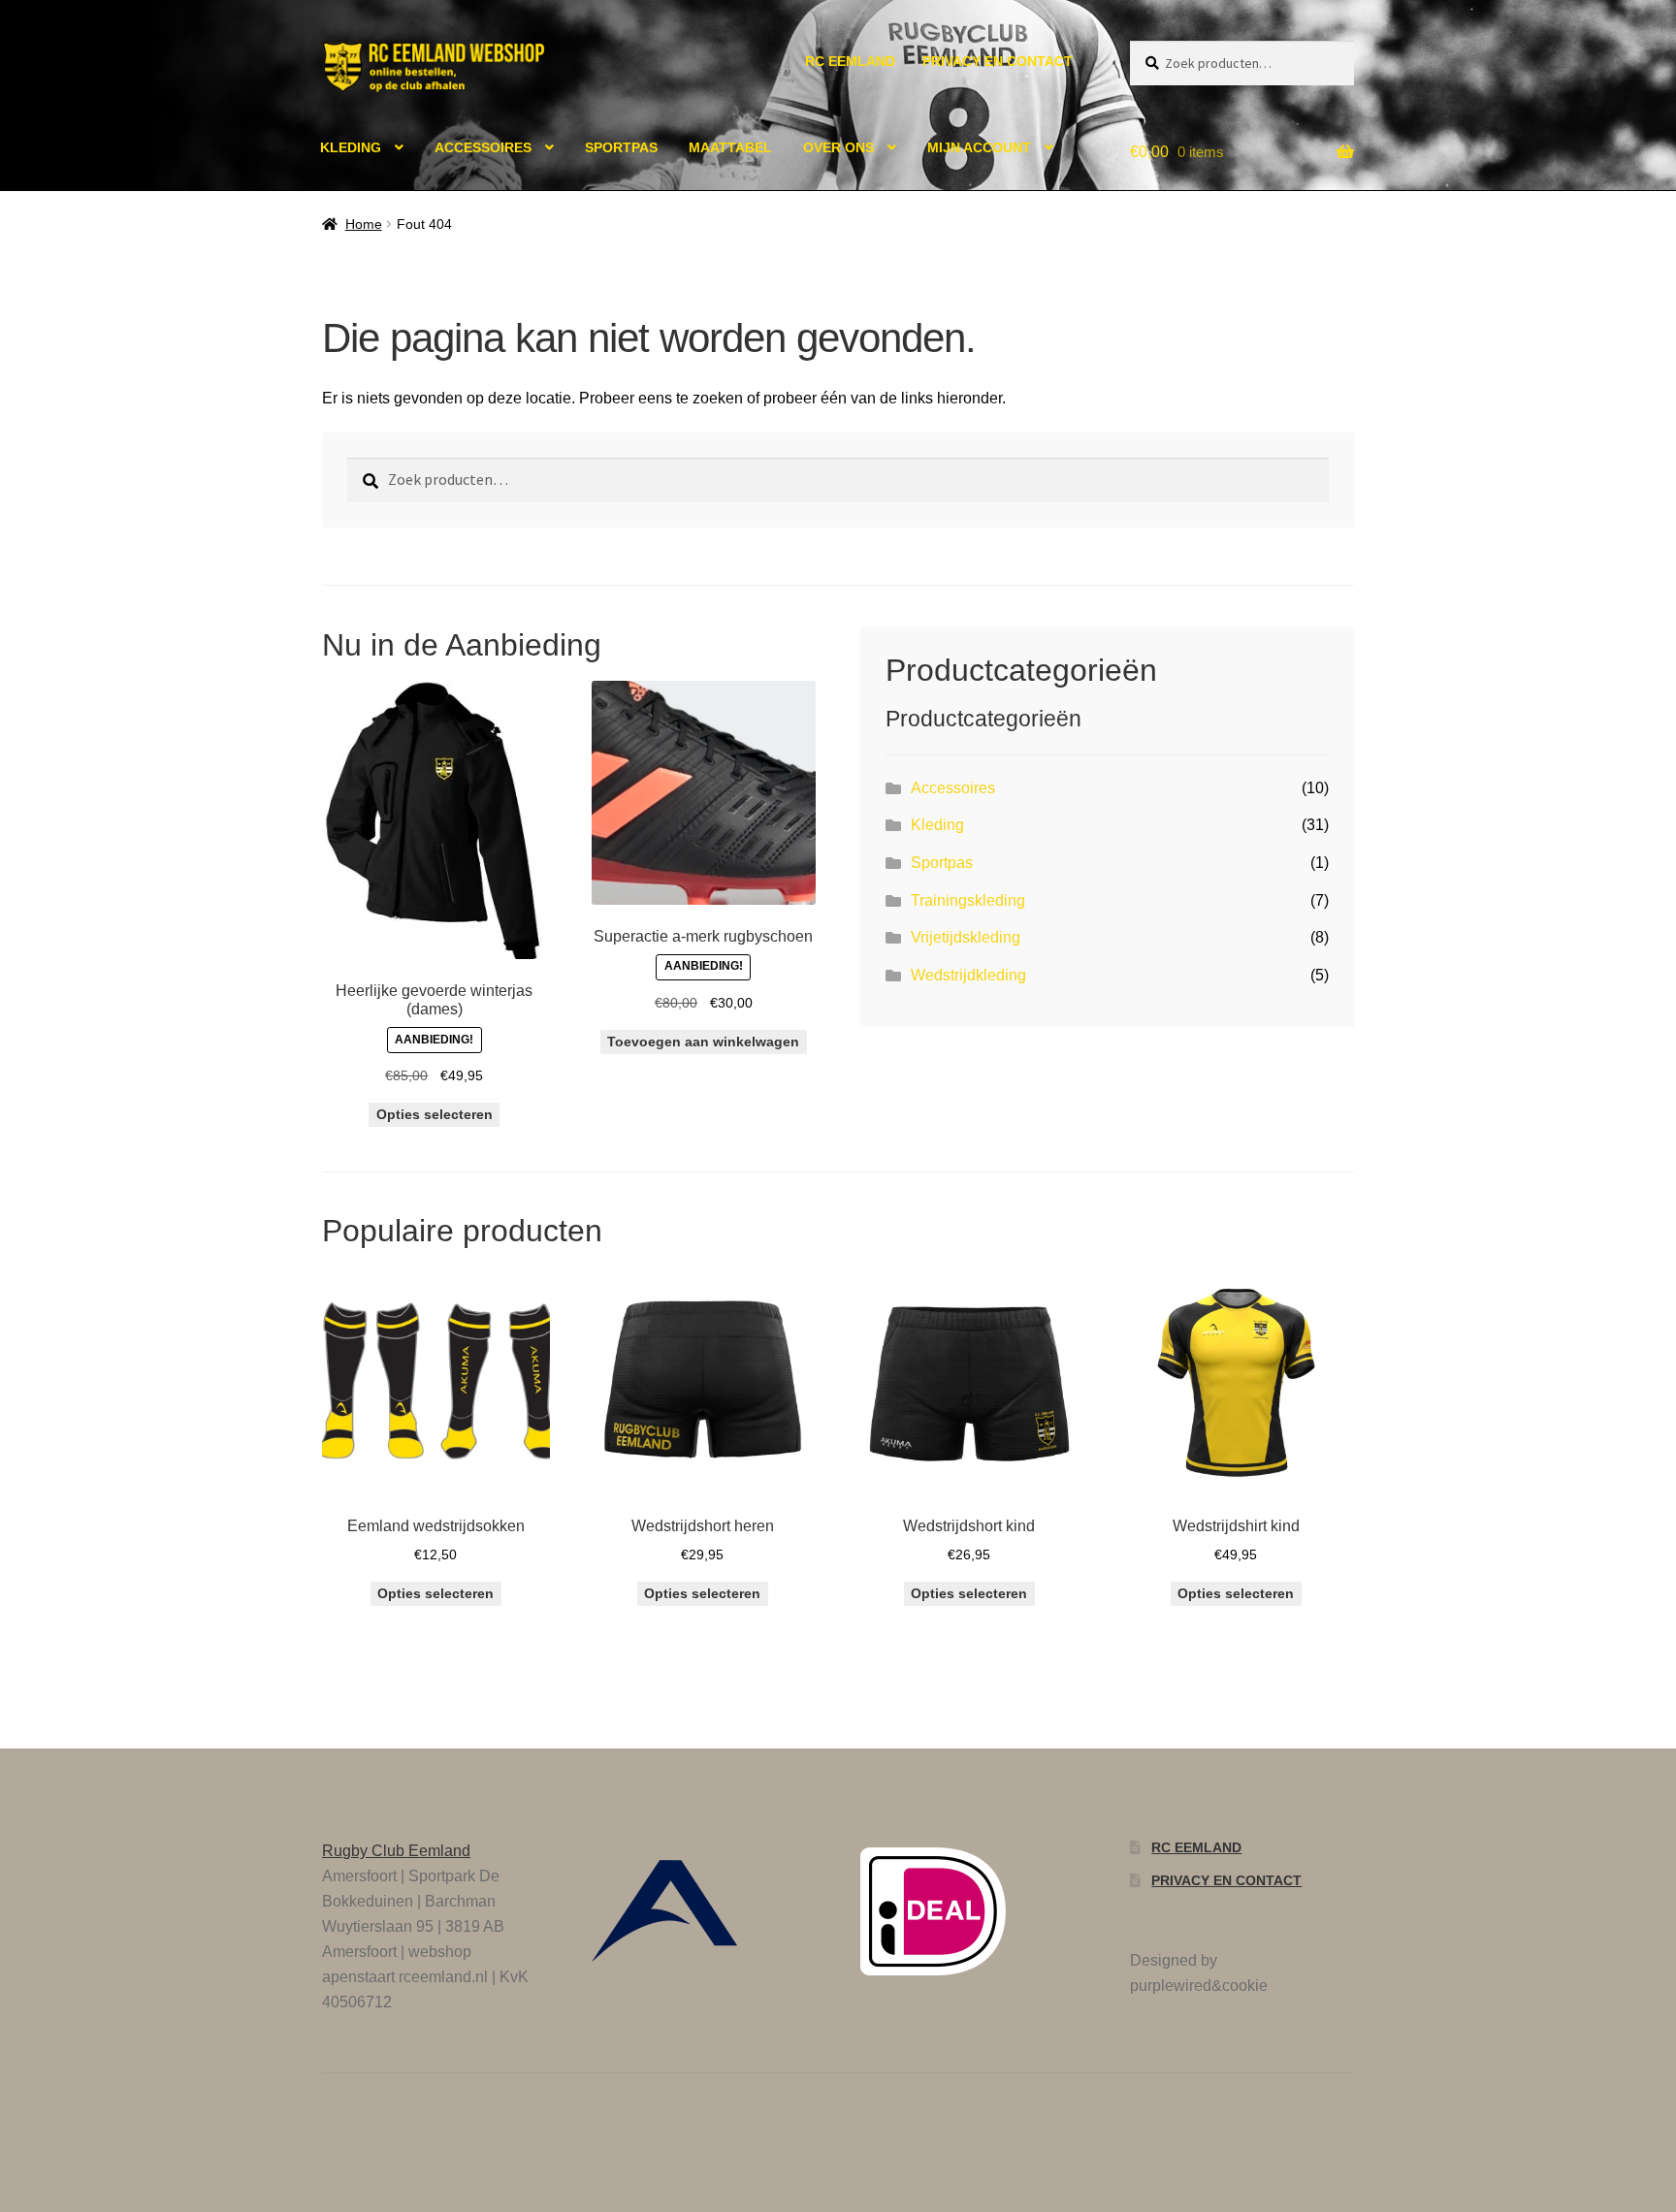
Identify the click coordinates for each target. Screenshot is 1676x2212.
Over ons (838, 147)
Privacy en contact (998, 61)
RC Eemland (850, 61)
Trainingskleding (968, 900)
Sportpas (621, 147)
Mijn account (979, 147)
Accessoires (483, 147)
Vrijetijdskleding (966, 937)
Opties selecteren (435, 1114)
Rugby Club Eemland (396, 1851)
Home (364, 224)
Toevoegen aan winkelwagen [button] (703, 1042)
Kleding (351, 147)
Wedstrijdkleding (968, 975)
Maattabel (730, 147)
